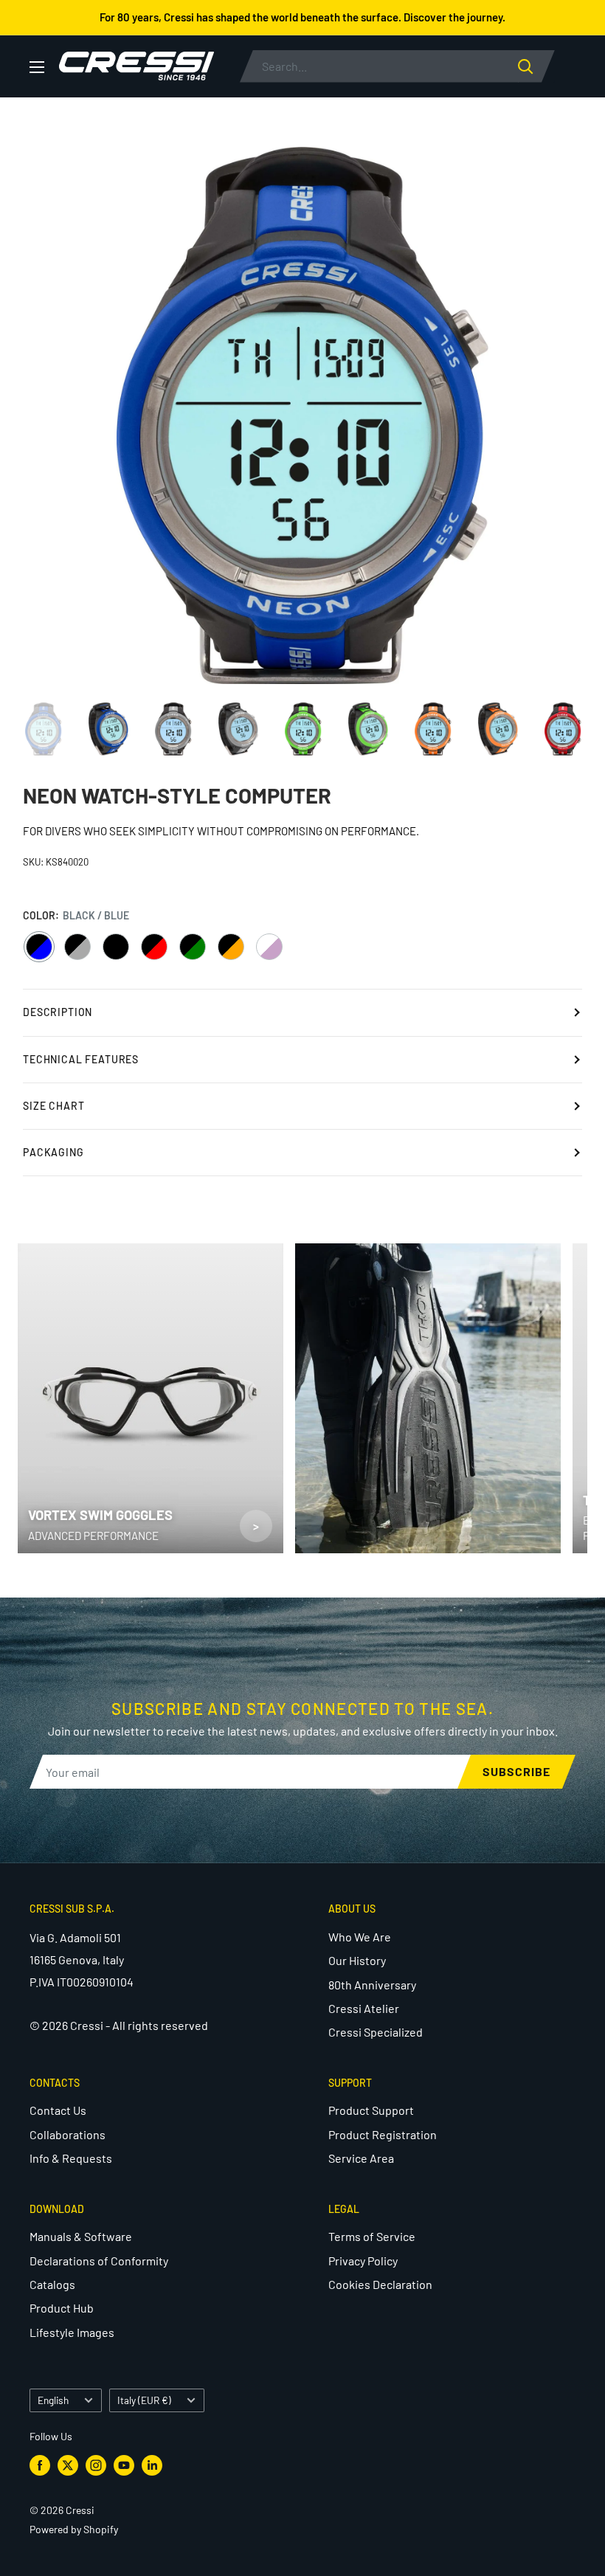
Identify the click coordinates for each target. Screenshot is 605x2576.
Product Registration (383, 2134)
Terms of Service (372, 2236)
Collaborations (68, 2134)
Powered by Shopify (74, 2529)
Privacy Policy (363, 2261)
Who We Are (360, 1937)
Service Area (361, 2158)
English (53, 2400)
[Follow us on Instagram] (96, 2465)
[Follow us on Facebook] (40, 2465)
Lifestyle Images (72, 2332)
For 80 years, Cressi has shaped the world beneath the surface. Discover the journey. (302, 17)
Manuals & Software (81, 2236)
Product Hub (62, 2308)
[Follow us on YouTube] (124, 2465)
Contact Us (58, 2110)
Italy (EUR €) (144, 2400)
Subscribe (516, 1771)
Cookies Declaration (380, 2284)
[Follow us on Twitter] (68, 2465)
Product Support (371, 2110)
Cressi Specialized (376, 2032)
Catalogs (52, 2284)
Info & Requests (71, 2158)
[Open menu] (37, 67)
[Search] (536, 66)
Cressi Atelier (364, 2008)
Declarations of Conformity (99, 2261)
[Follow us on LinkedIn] (152, 2465)
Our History (357, 1960)
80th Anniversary (372, 1985)
